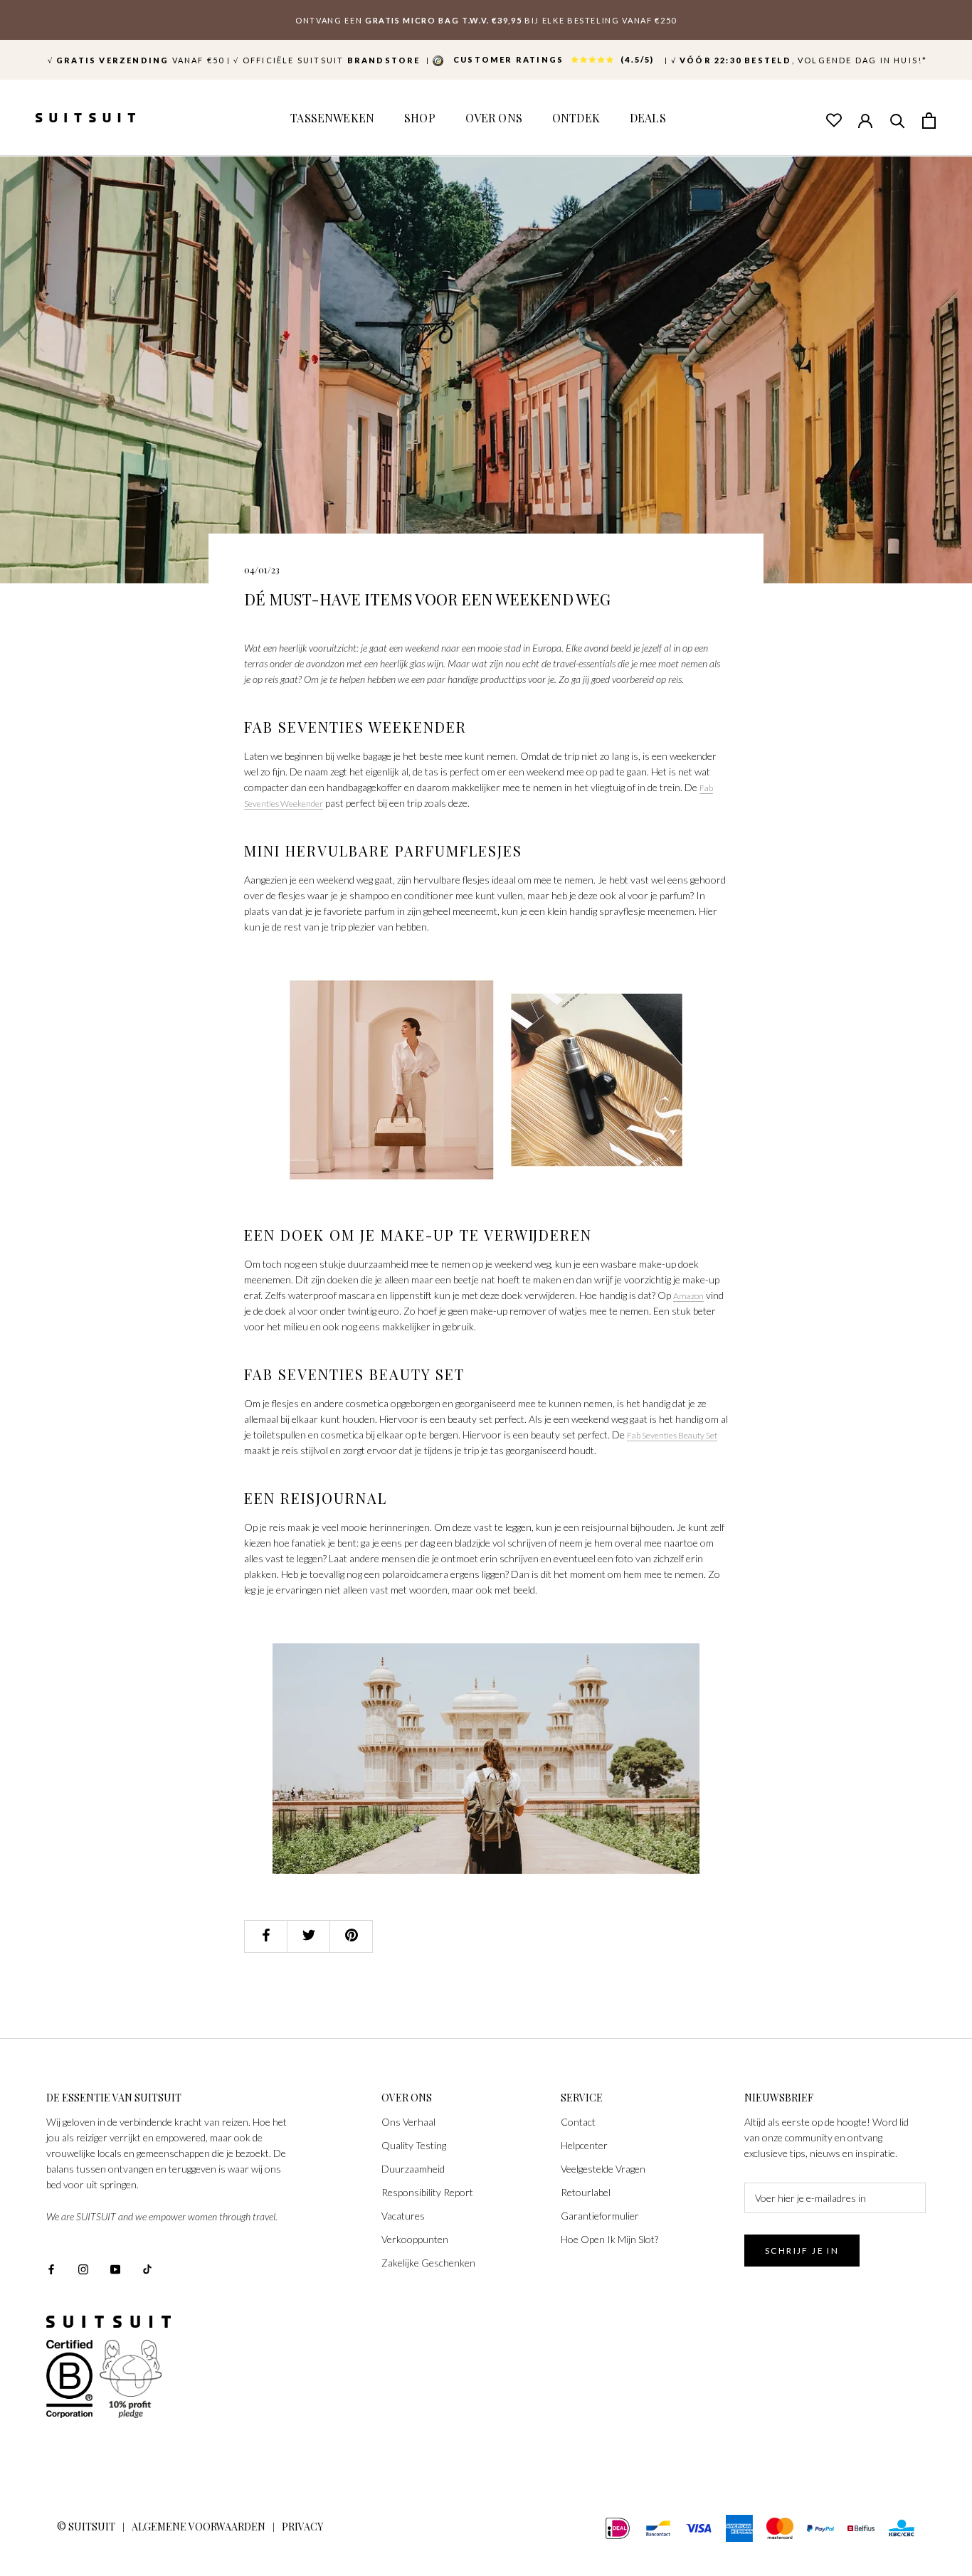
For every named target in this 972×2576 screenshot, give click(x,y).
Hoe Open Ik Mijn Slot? (609, 2239)
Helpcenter (584, 2145)
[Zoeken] (897, 120)
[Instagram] (83, 2268)
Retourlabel (586, 2192)
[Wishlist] (833, 120)
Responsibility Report (427, 2192)
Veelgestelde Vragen (603, 2169)
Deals (648, 118)
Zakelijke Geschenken (428, 2263)
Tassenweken (332, 118)
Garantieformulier (600, 2216)
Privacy (302, 2527)
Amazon (688, 1296)
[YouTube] (115, 2268)
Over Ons (494, 118)
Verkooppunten (415, 2239)
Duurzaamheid (413, 2169)
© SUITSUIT (86, 2527)
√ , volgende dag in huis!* (799, 60)
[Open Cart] (929, 120)
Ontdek (576, 118)
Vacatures (403, 2216)
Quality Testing (414, 2145)
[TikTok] (147, 2268)
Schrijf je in (802, 2251)
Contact (578, 2122)
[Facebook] (51, 2268)
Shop (420, 118)
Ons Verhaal (408, 2122)
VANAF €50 (136, 60)
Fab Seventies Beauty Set (672, 1435)
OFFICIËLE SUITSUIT (328, 60)
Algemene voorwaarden (199, 2527)
